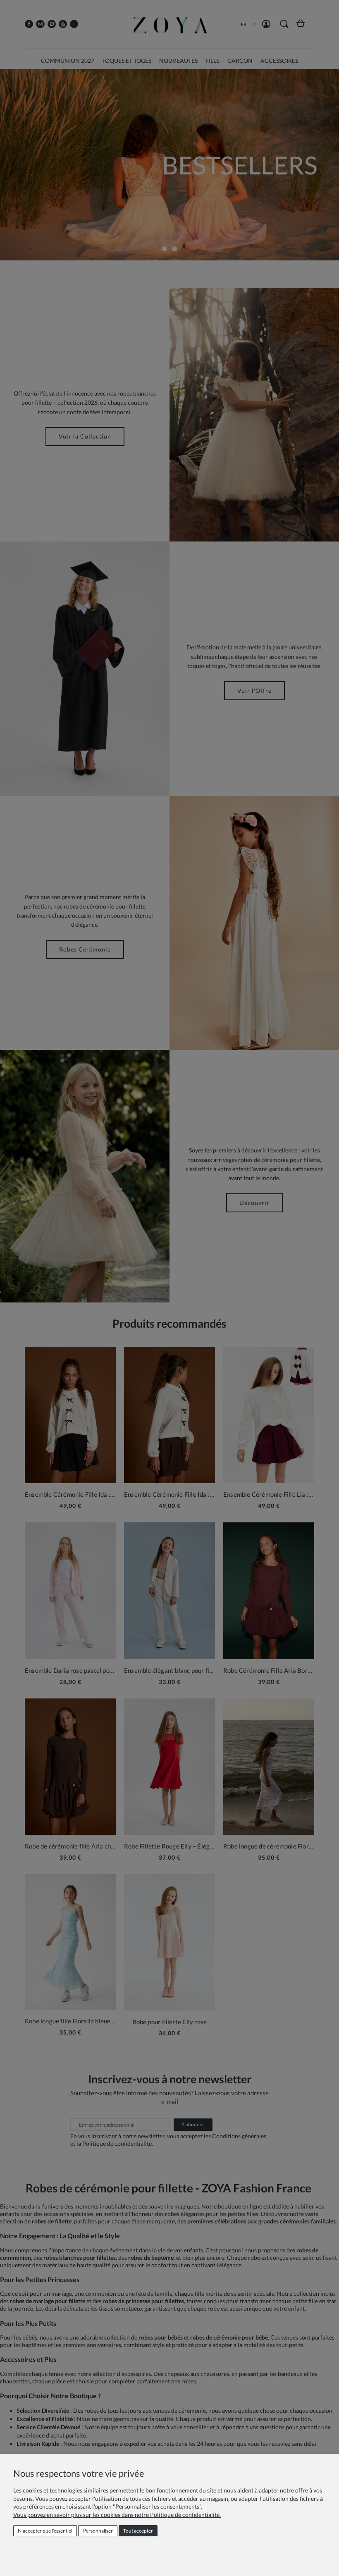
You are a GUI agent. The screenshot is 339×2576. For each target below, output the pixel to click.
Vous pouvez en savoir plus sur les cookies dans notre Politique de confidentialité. (117, 2515)
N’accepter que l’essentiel (45, 2531)
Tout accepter (138, 2531)
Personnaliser (98, 2531)
